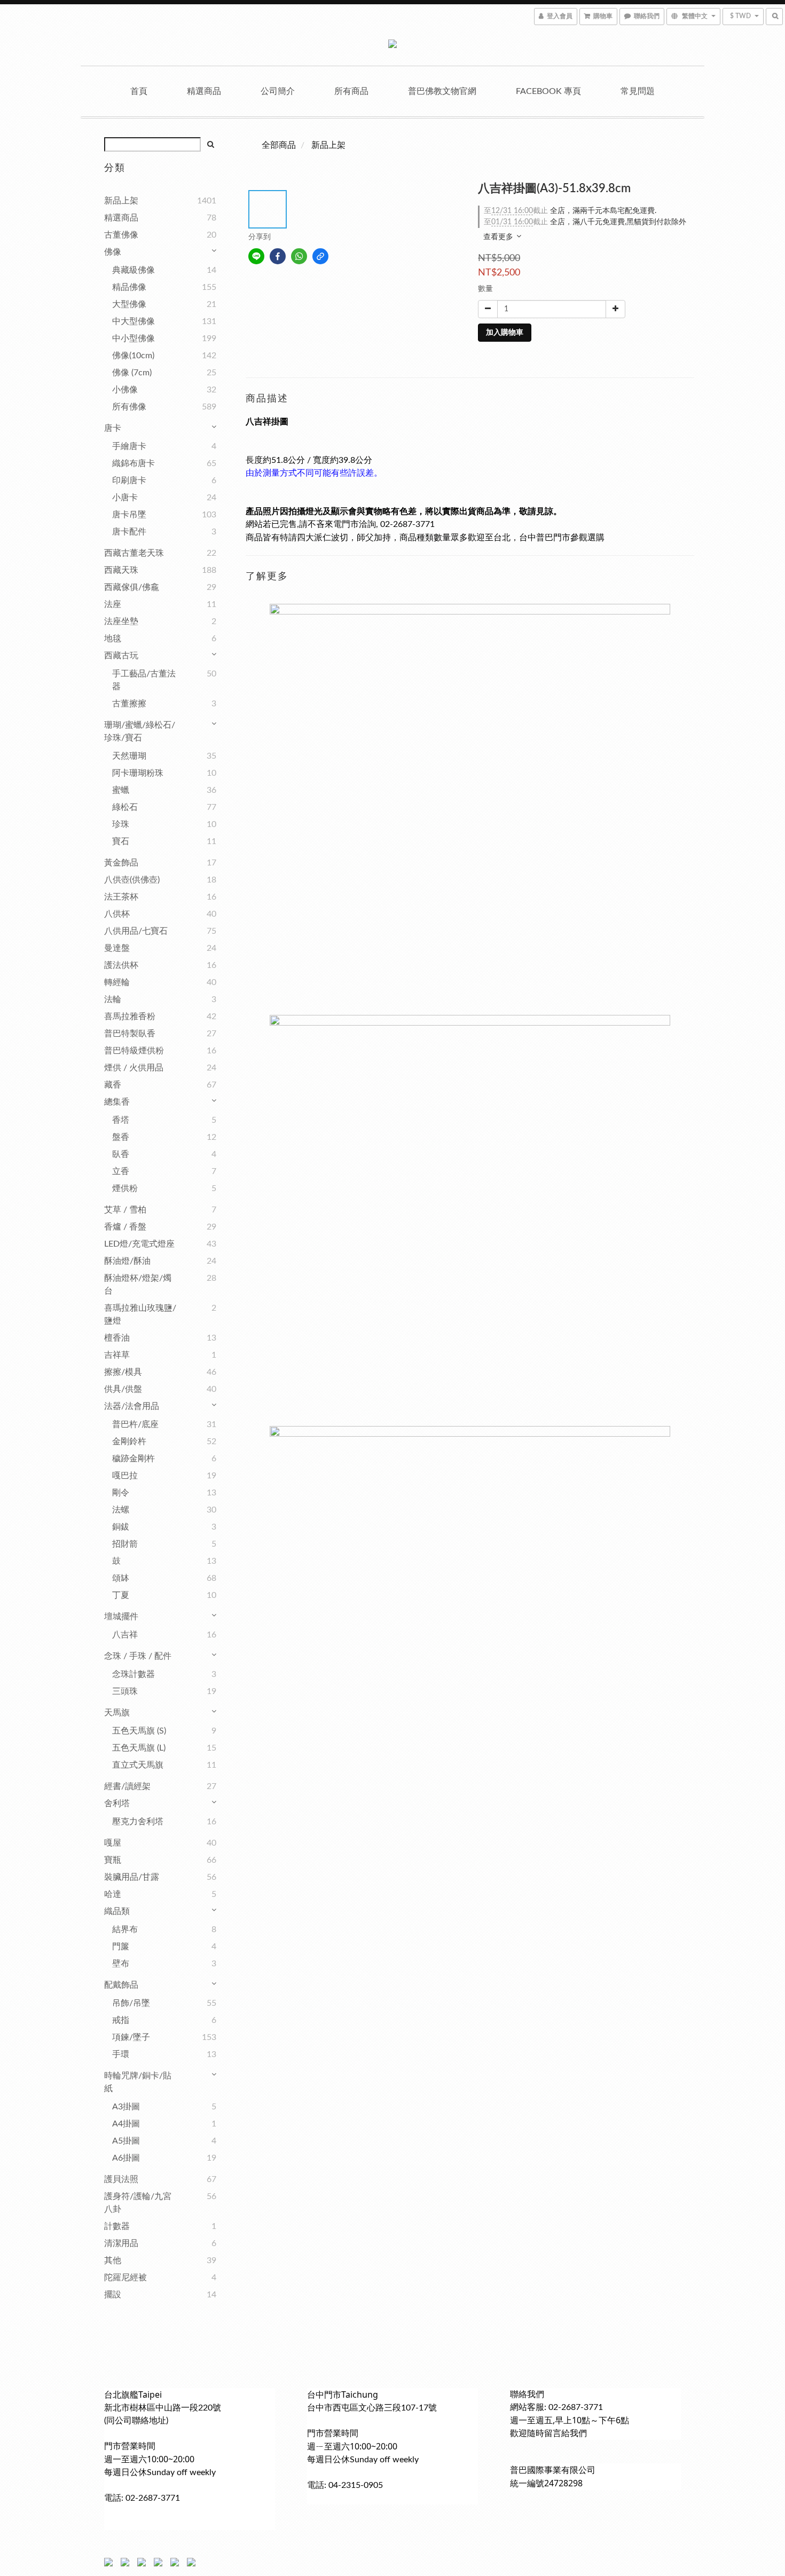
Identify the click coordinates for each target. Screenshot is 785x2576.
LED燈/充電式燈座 (139, 1244)
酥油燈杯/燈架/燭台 (138, 1285)
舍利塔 (117, 1803)
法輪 (113, 999)
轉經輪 (117, 982)
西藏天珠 (121, 570)
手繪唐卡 (129, 446)
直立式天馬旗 (138, 1765)
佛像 (113, 252)
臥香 (121, 1154)
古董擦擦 (129, 704)
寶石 (121, 841)
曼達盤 (117, 948)
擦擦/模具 (123, 1372)
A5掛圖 (126, 2141)
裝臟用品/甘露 (132, 1877)
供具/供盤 (123, 1389)
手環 (121, 2054)
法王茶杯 (121, 897)
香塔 (121, 1120)
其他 (113, 2260)
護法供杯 (121, 965)
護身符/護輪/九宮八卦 (138, 2203)
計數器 (117, 2226)
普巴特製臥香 (130, 1034)
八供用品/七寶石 (136, 931)
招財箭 (125, 1544)
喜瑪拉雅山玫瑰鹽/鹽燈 (140, 1314)
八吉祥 (125, 1635)
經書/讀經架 (127, 1786)
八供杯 (117, 914)
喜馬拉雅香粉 (130, 1017)
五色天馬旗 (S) (139, 1731)
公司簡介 (278, 91)
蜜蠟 (121, 790)
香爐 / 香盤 (125, 1227)
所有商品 (351, 91)
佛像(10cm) (133, 356)
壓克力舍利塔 (138, 1822)
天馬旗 (117, 1713)
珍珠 (121, 824)
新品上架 (121, 201)
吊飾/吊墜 (131, 2003)
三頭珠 (125, 1691)
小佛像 (125, 390)
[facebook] (278, 256)
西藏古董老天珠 (134, 553)
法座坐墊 (121, 621)
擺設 (113, 2295)
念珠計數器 (134, 1674)
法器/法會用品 (132, 1406)
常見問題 (638, 91)
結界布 (125, 1929)
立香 (121, 1171)
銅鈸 (121, 1527)
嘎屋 (113, 1843)
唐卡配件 (129, 532)
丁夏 (121, 1595)
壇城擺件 (121, 1617)
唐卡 (113, 428)
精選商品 (204, 91)
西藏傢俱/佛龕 (132, 587)
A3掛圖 (126, 2107)
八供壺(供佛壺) (132, 880)
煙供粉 (125, 1188)
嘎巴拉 (125, 1476)
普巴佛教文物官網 (442, 91)
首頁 (139, 91)
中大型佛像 (134, 321)
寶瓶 (113, 1860)
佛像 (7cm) (132, 373)
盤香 (121, 1137)
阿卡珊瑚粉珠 (138, 773)
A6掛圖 (126, 2158)
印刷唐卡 (129, 480)
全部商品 (279, 145)
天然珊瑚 (129, 756)
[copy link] (320, 256)
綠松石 (125, 807)
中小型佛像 (134, 338)
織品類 (117, 1911)
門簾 (121, 1947)
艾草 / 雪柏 (125, 1210)
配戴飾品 (121, 1985)
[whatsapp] (299, 256)
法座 (113, 604)
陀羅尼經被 (125, 2278)
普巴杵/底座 (135, 1424)
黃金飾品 (121, 863)
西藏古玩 (121, 656)
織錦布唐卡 (134, 463)
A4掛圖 (126, 2124)
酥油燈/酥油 (127, 1261)
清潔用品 (121, 2243)
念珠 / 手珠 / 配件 (138, 1656)
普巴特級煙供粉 (134, 1051)
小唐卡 (125, 498)
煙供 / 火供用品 (134, 1068)
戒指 (121, 2020)
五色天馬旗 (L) (139, 1748)
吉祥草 (117, 1355)
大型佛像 (129, 304)
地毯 (113, 639)
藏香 (113, 1085)
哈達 (113, 1894)
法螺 (121, 1510)
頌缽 (121, 1578)
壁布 (121, 1964)
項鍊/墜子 (131, 2037)
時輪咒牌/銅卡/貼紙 (138, 2082)
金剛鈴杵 (129, 1441)
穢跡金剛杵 (134, 1459)
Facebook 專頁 (548, 91)
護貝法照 (121, 2179)
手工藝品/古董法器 (144, 680)
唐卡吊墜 (129, 515)
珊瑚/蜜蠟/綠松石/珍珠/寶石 (140, 731)
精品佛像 (129, 287)
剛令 (121, 1493)
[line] (256, 256)
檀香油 (117, 1338)
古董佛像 (121, 235)
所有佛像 (129, 407)
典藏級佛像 (134, 270)
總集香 (117, 1102)
